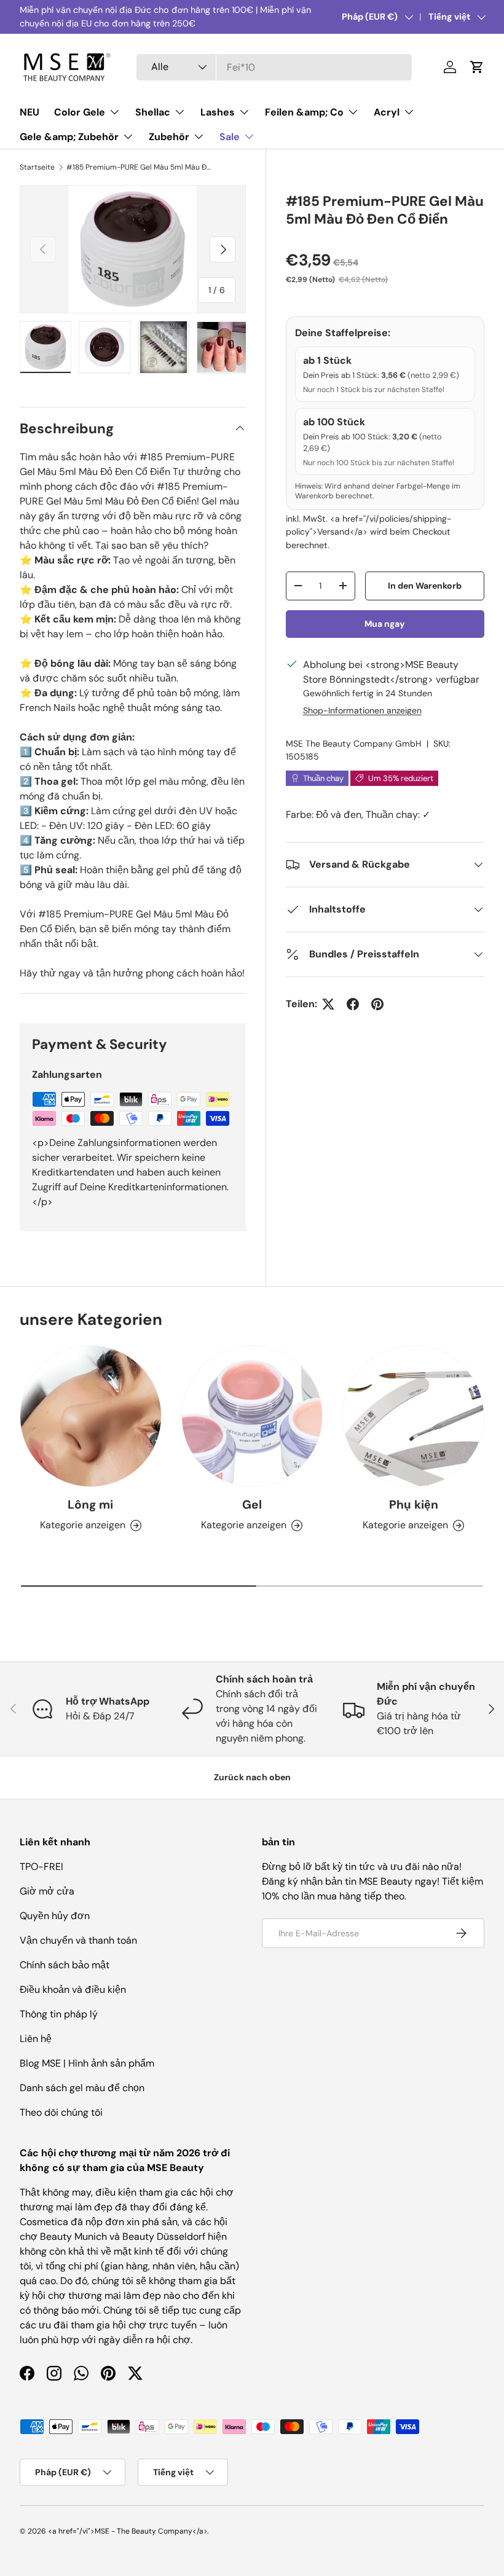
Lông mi (90, 1505)
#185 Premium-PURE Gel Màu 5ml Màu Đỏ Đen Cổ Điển (140, 167)
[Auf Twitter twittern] (328, 1004)
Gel (252, 1505)
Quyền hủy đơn (55, 1916)
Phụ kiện (414, 1505)
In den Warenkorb (425, 586)
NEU (30, 112)
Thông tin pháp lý (59, 2014)
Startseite (37, 167)
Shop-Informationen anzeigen (362, 710)
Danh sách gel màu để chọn (82, 2088)
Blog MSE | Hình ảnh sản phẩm (87, 2063)
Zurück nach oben (252, 1777)
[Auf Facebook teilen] (353, 1004)
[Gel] (252, 1416)
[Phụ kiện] (413, 1416)
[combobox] (274, 67)
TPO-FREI (41, 1867)
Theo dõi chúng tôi (61, 2112)
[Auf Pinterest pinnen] (377, 1004)
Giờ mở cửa (47, 1891)
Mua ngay (385, 624)
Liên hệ (36, 2039)
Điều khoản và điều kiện (73, 1989)
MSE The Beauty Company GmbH (354, 744)
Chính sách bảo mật (65, 1965)
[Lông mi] (91, 1416)
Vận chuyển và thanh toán (78, 1940)
